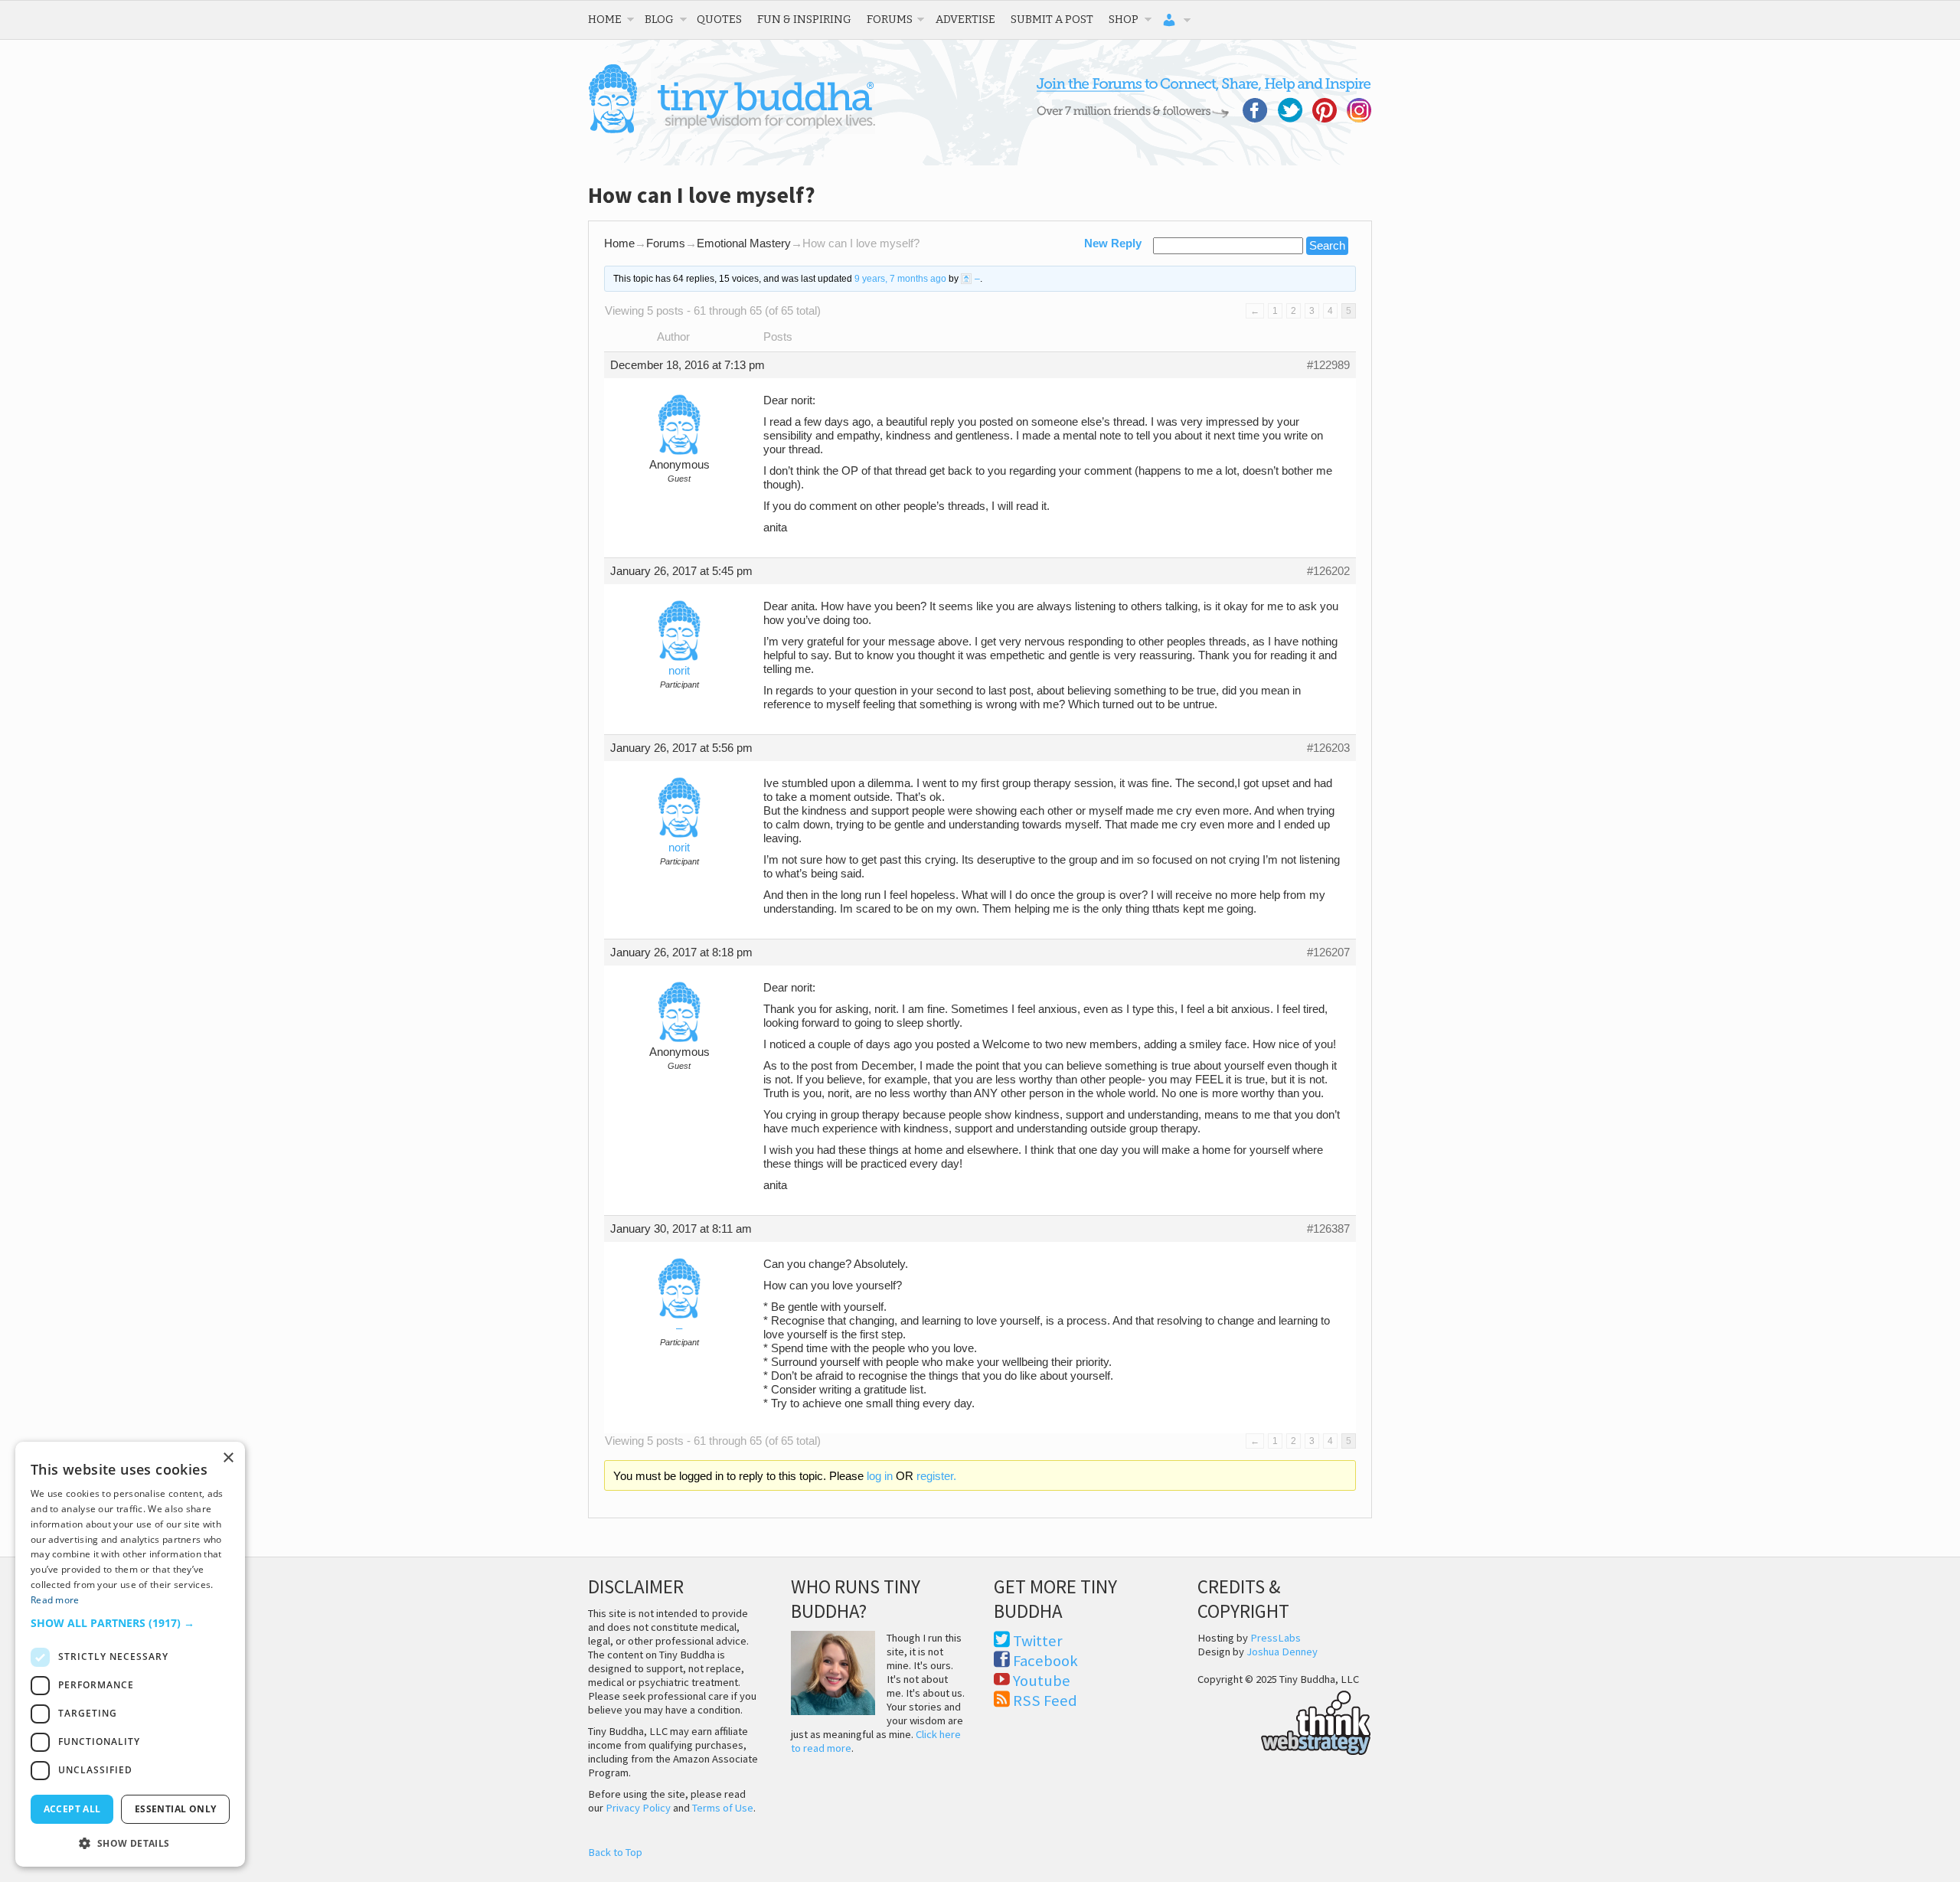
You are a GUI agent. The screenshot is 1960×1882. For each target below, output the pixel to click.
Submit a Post (1052, 19)
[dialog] (130, 1654)
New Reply (1113, 243)
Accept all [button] (72, 1809)
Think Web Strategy (1284, 1720)
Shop (1124, 19)
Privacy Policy (638, 1808)
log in (880, 1476)
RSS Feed (1045, 1701)
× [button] (228, 1458)
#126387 (1328, 1229)
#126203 (1328, 748)
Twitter (1038, 1641)
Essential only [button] (176, 1809)
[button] (130, 1623)
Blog (659, 19)
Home (605, 19)
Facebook (1045, 1661)
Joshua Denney (1282, 1652)
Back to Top (615, 1852)
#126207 (1328, 952)
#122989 (1328, 365)
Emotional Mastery (744, 243)
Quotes (719, 19)
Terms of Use (723, 1808)
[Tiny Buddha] (732, 130)
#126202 (1328, 571)
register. (936, 1476)
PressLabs (1276, 1638)
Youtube (1042, 1681)
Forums (890, 19)
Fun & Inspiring (804, 19)
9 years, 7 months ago (900, 279)
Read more (55, 1600)
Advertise (965, 19)
